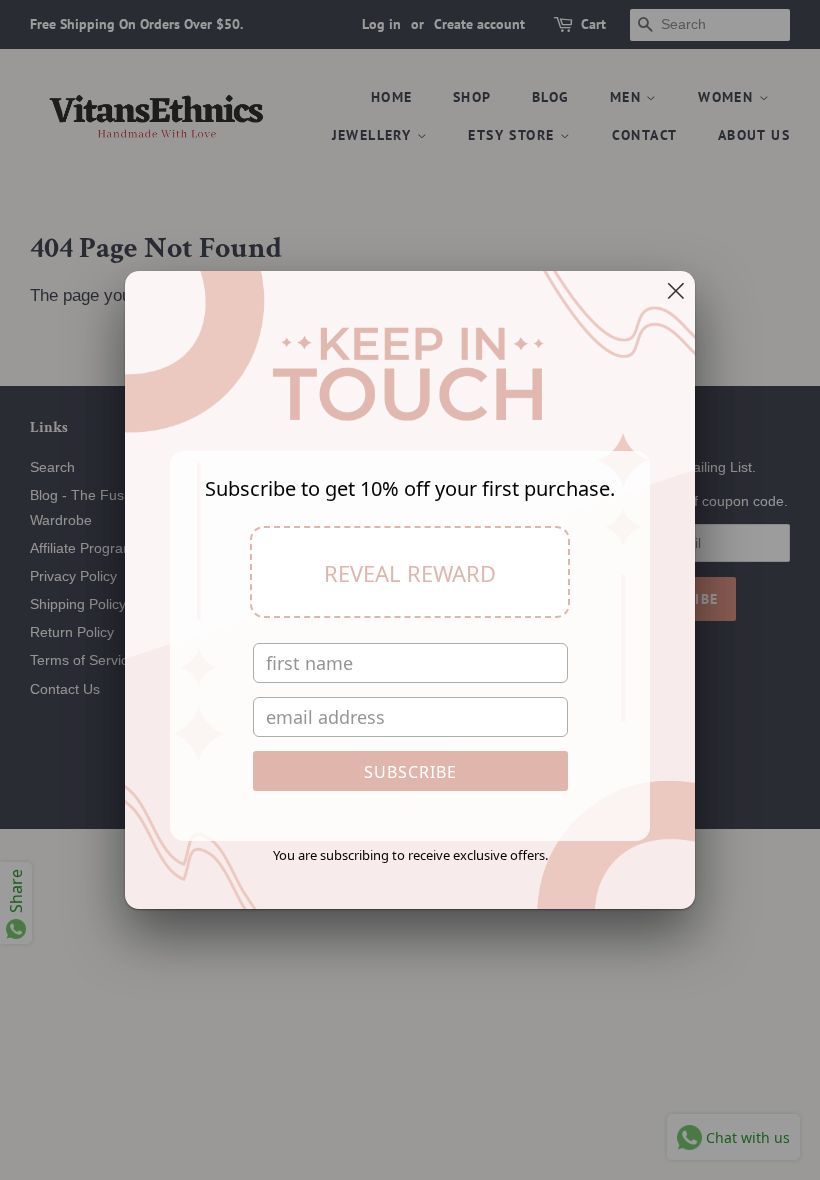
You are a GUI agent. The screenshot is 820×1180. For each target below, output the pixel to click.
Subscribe (410, 772)
